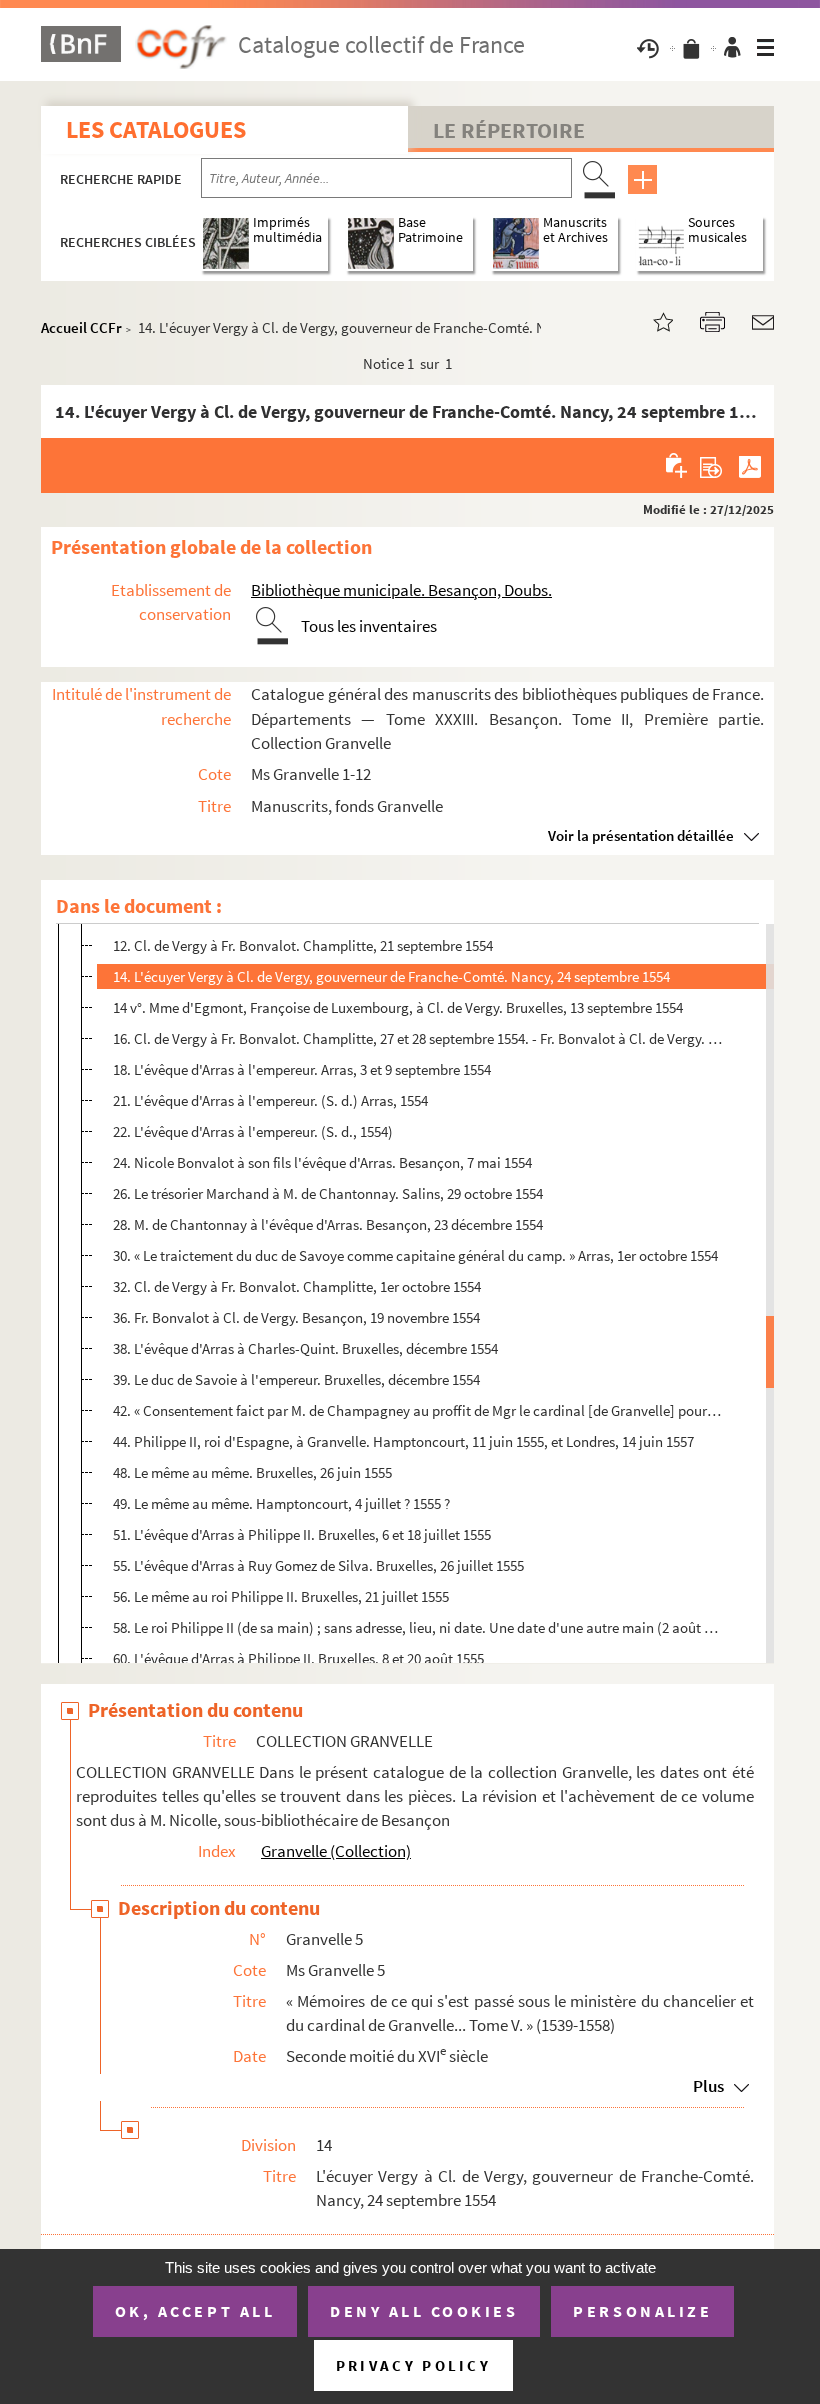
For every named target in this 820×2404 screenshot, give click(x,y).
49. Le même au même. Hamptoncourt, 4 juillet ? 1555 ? (281, 1503)
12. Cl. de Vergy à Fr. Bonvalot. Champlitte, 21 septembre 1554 (303, 945)
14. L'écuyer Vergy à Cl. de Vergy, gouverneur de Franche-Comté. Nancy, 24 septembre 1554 (391, 976)
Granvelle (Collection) (336, 1851)
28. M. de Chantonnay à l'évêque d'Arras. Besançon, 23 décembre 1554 (328, 1224)
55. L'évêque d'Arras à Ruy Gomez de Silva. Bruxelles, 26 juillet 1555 (318, 1565)
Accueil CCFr (81, 327)
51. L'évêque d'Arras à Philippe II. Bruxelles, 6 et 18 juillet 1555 (302, 1534)
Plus (708, 2086)
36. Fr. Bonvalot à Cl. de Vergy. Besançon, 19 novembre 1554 (296, 1317)
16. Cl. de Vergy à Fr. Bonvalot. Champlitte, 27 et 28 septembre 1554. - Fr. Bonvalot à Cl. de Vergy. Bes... (417, 1038)
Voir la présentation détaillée (641, 835)
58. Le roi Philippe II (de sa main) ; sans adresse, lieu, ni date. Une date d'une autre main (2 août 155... (417, 1627)
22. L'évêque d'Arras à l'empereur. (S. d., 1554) (253, 1131)
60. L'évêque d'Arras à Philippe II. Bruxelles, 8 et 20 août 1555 (298, 1658)
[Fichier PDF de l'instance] (750, 465)
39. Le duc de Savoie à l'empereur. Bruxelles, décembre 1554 (296, 1379)
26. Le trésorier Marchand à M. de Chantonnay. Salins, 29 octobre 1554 (328, 1193)
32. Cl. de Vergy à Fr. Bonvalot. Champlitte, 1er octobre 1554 (297, 1286)
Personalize (642, 2311)
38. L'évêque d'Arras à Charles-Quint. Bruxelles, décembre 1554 (305, 1348)
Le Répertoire (509, 130)
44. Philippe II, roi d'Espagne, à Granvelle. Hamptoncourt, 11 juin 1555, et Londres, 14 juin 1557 (403, 1441)
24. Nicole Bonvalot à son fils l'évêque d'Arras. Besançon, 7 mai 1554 (322, 1162)
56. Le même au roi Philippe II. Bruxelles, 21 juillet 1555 (281, 1596)
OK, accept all (195, 2311)
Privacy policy (413, 2365)
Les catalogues (156, 129)
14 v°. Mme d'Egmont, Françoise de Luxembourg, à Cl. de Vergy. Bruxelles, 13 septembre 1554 (398, 1007)
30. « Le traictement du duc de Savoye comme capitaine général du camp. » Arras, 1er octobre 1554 (415, 1255)
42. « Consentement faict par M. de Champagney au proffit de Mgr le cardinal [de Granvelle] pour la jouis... (417, 1410)
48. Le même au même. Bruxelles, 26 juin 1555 (252, 1472)
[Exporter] (711, 465)
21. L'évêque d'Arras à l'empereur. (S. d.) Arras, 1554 (270, 1100)
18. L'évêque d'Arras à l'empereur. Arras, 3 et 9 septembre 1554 (302, 1069)
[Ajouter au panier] (677, 465)
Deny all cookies (424, 2311)
